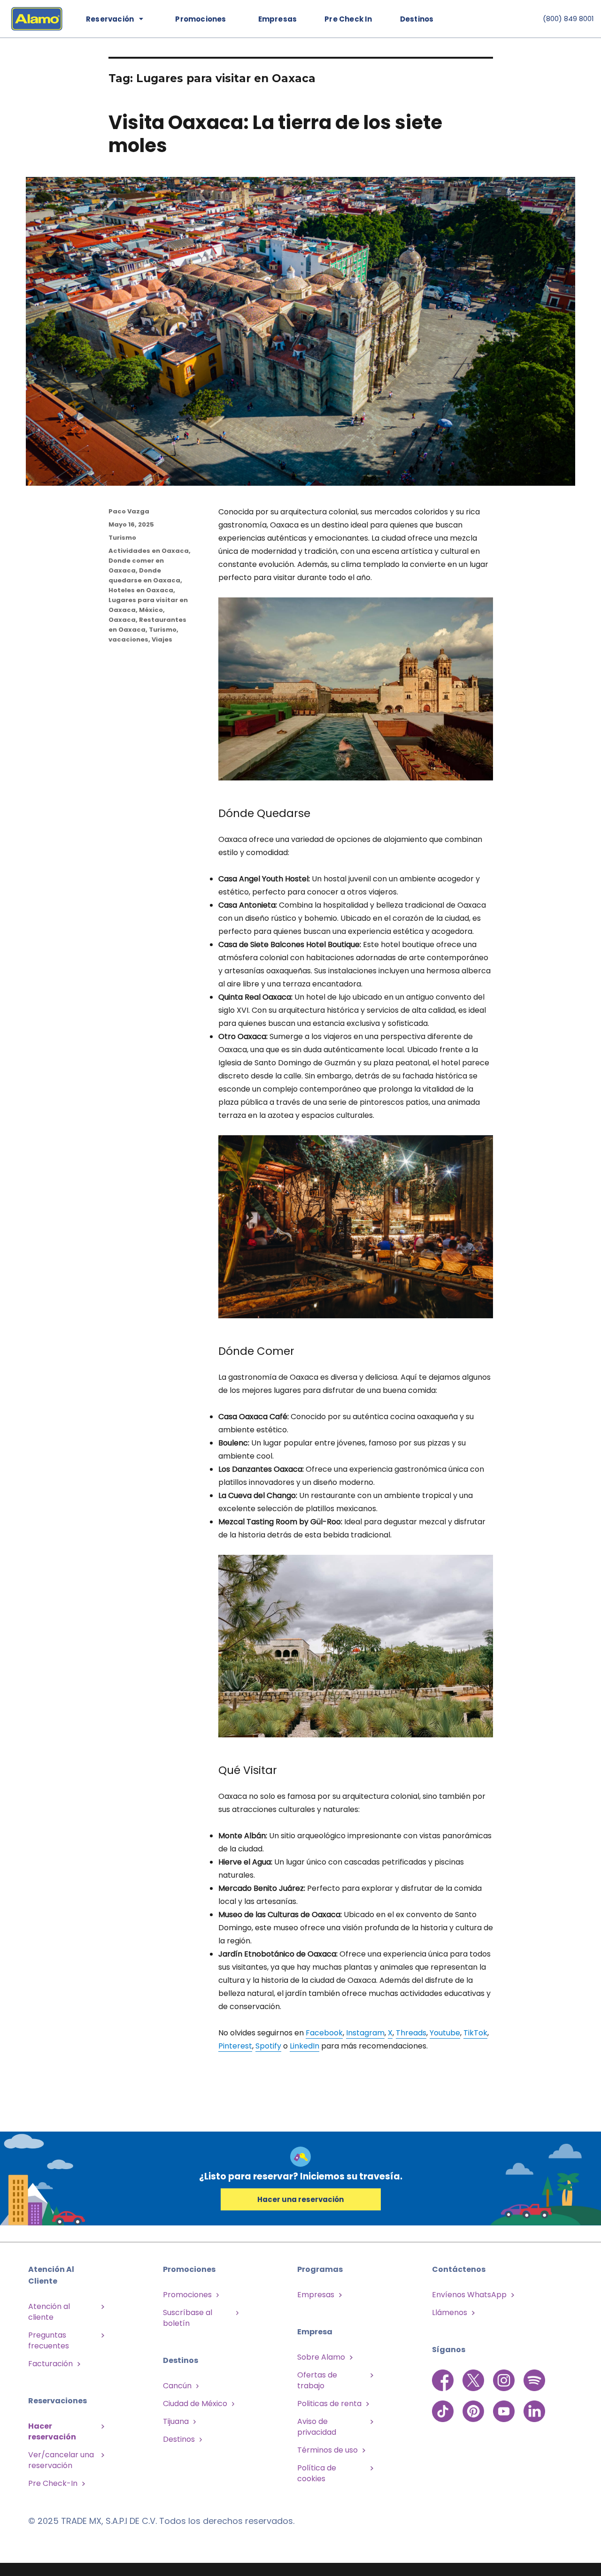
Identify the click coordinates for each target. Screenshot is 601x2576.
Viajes (162, 639)
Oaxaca (122, 620)
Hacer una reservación (300, 2199)
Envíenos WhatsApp (469, 2295)
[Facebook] (444, 2380)
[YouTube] (505, 2406)
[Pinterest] (474, 2406)
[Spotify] (534, 2380)
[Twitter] (474, 2380)
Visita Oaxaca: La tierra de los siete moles (275, 134)
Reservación (110, 19)
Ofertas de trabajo (317, 2380)
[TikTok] (444, 2406)
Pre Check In (348, 19)
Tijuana (176, 2421)
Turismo (122, 538)
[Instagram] (505, 2380)
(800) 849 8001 (568, 19)
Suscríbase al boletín (188, 2318)
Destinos (417, 19)
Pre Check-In (53, 2483)
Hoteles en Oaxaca (141, 590)
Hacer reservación (52, 2431)
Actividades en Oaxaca (149, 551)
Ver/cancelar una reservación (61, 2460)
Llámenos (450, 2312)
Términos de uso (327, 2450)
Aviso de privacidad (317, 2427)
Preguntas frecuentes (49, 2340)
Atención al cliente (49, 2312)
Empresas (278, 19)
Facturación (50, 2364)
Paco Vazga (129, 511)
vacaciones (128, 639)
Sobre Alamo (321, 2357)
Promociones (187, 2295)
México (151, 610)
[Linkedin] (534, 2406)
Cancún (177, 2386)
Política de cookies (317, 2473)
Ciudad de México (195, 2404)
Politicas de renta (329, 2404)
